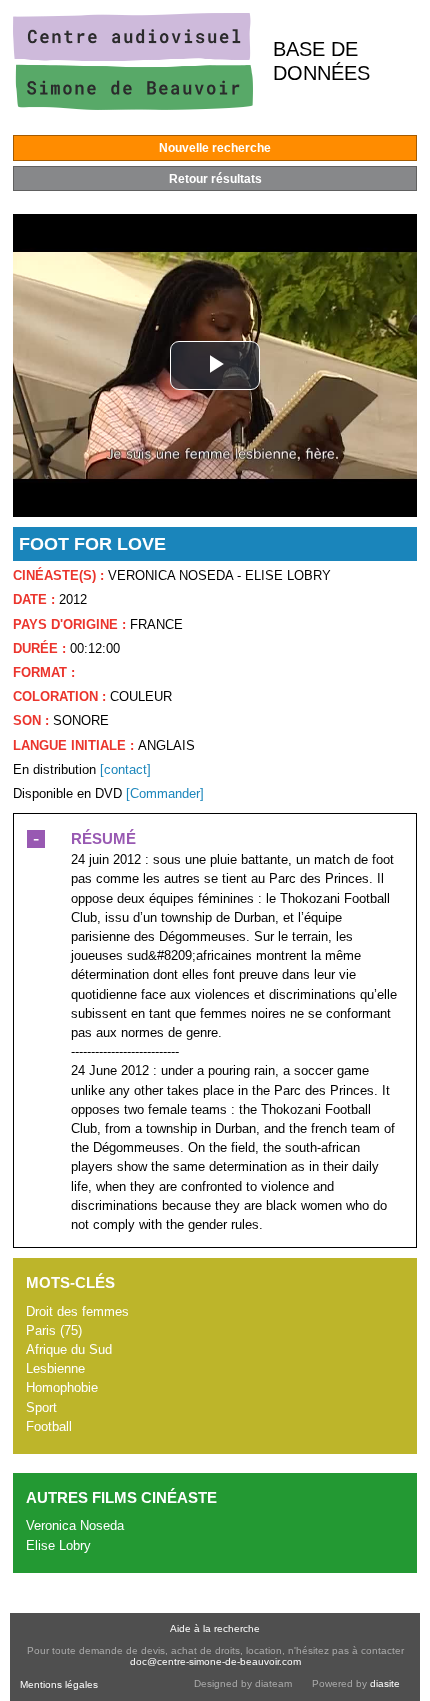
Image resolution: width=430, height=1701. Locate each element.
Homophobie (62, 1387)
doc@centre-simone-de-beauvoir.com (215, 1661)
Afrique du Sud (69, 1349)
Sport (41, 1407)
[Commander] (165, 793)
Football (49, 1426)
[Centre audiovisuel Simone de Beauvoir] (133, 105)
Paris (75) (54, 1330)
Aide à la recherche (215, 1628)
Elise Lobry (58, 1545)
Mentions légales (59, 1684)
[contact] (125, 769)
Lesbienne (55, 1368)
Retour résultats (215, 179)
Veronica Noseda (75, 1525)
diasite (385, 1683)
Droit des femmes (77, 1311)
